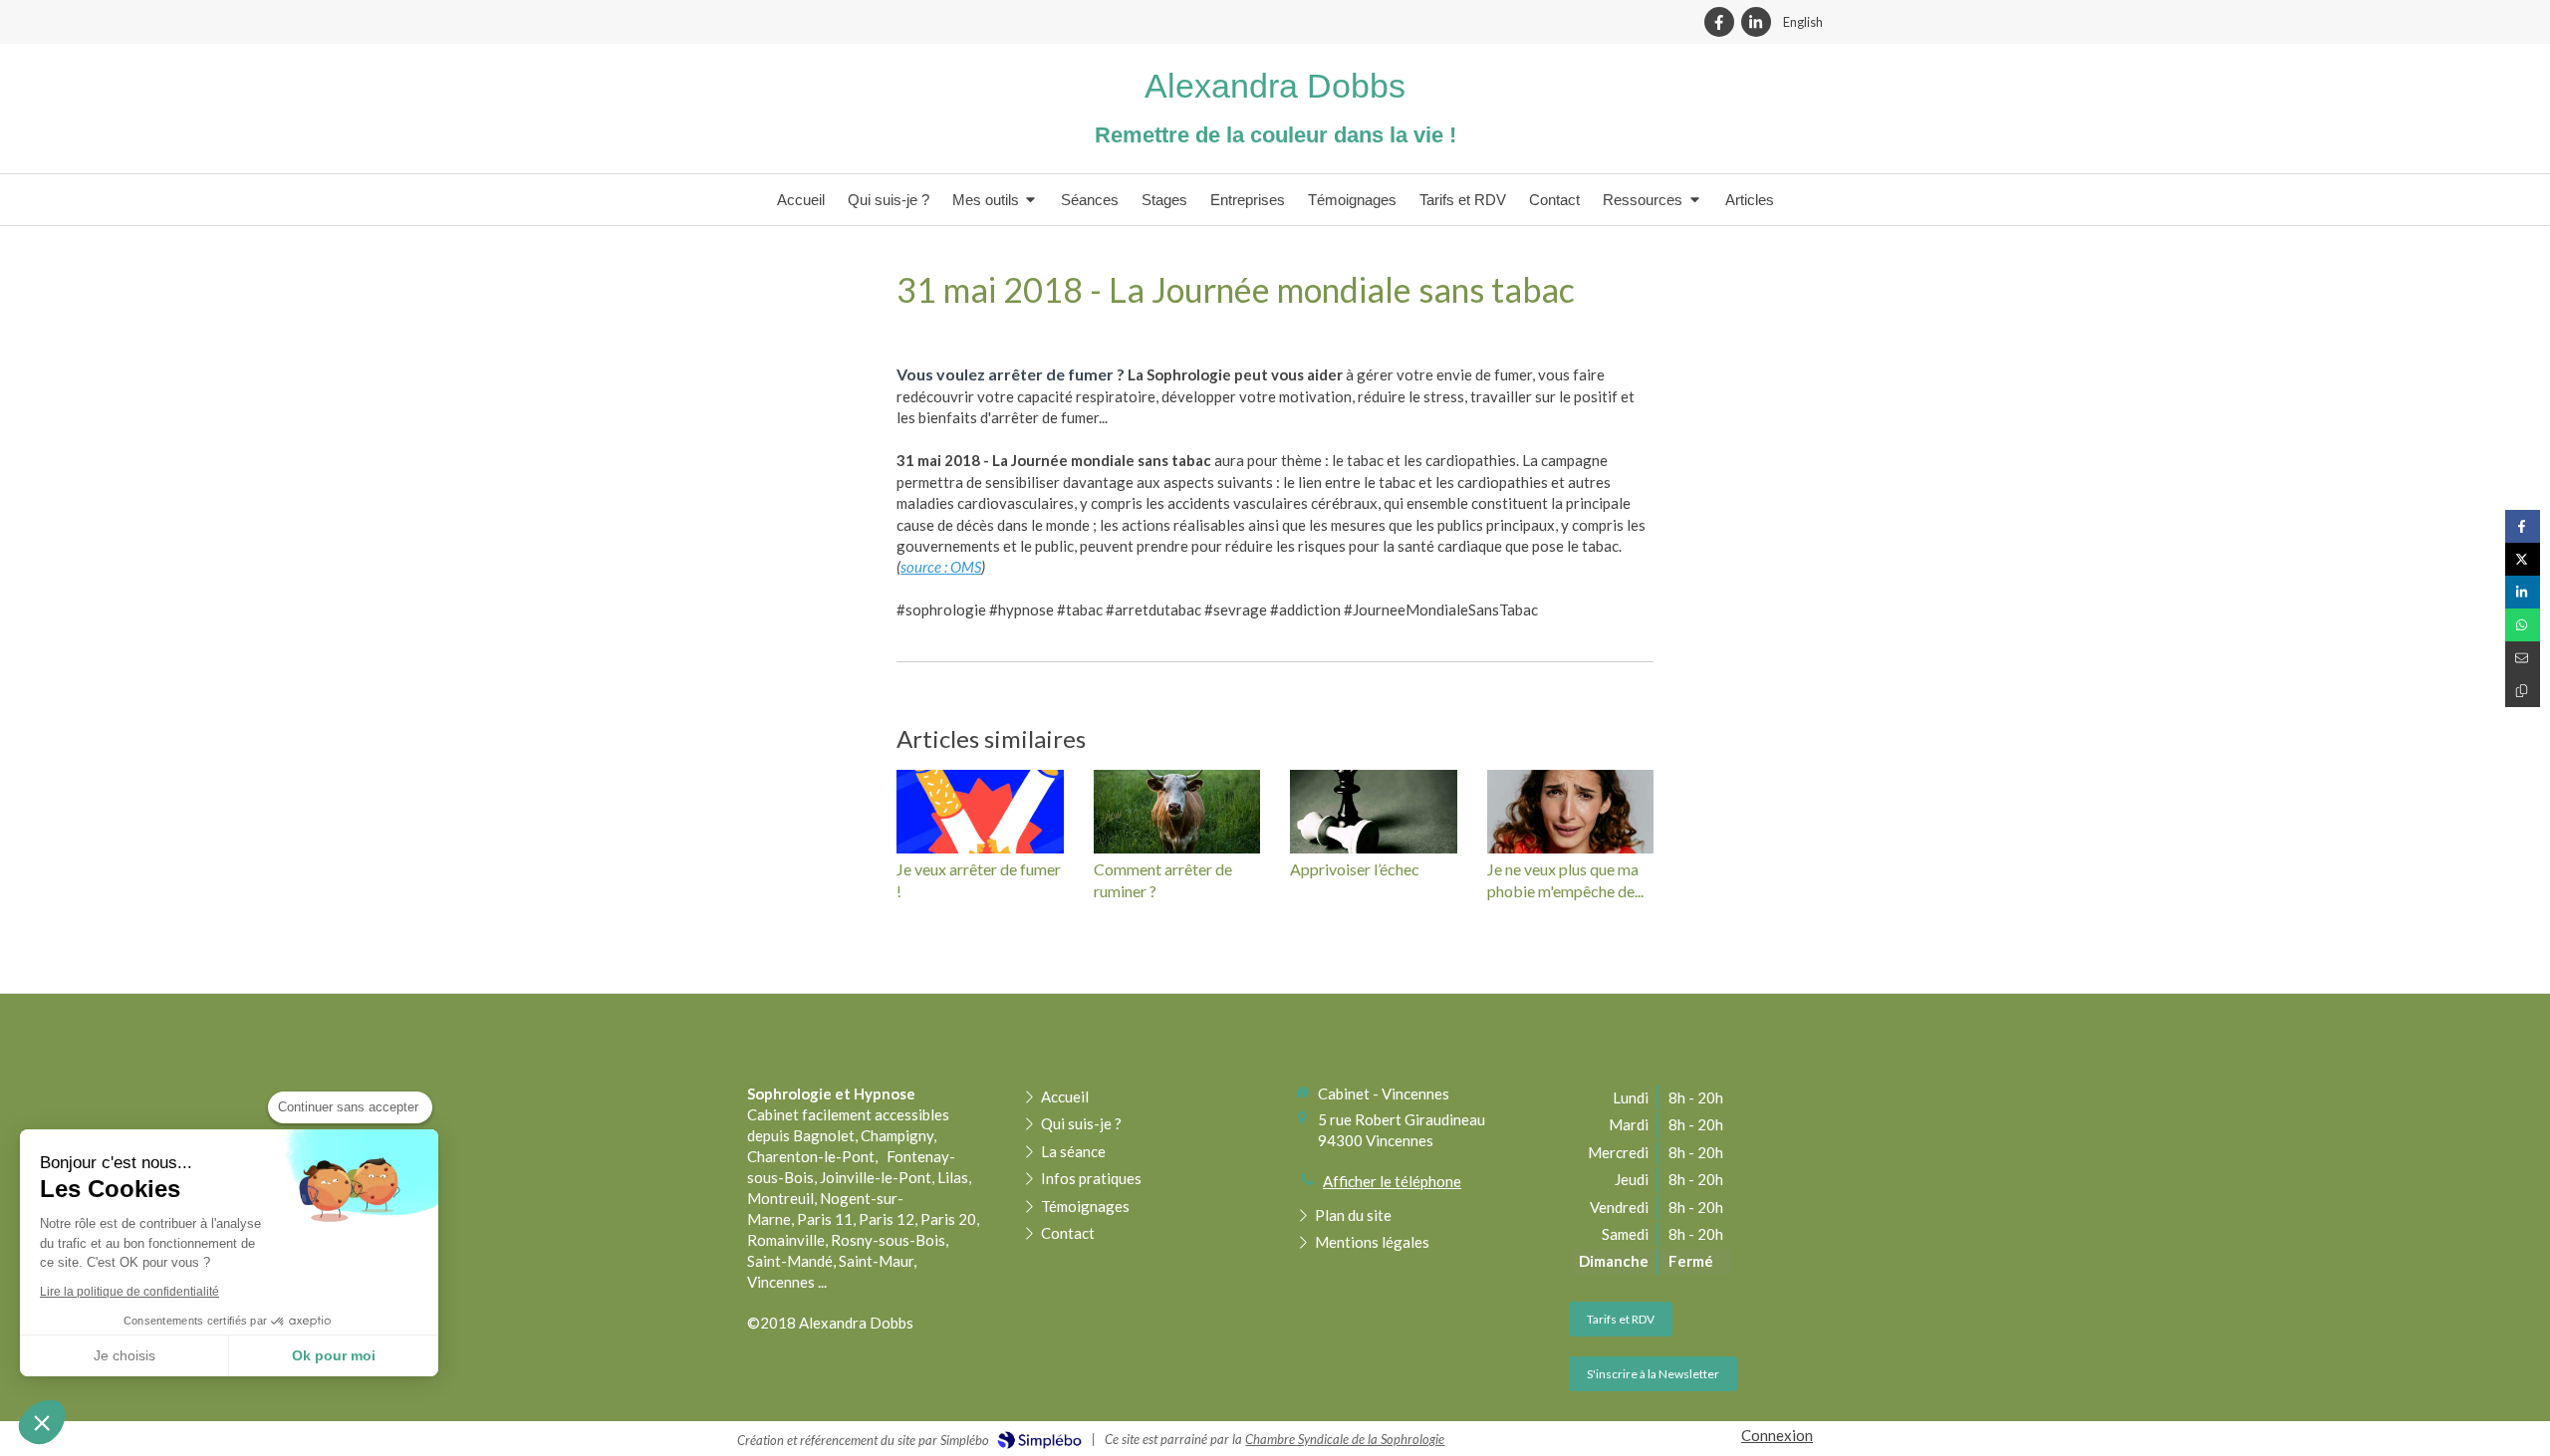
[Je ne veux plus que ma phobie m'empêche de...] (1571, 812)
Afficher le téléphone (1392, 1181)
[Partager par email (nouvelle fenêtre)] (2523, 658)
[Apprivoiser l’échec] (1374, 812)
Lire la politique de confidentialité (129, 1292)
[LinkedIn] (1756, 22)
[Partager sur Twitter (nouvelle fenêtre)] (2523, 559)
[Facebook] (1719, 22)
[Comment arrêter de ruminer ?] (1177, 812)
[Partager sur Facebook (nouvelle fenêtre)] (2523, 526)
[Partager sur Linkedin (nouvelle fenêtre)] (2523, 592)
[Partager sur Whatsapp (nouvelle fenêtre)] (2523, 625)
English (1803, 22)
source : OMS (941, 567)
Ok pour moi (334, 1355)
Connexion (1777, 1435)
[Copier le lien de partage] (2523, 691)
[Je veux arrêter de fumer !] (980, 812)
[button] (42, 1422)
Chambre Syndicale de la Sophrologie (1345, 1439)
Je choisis (125, 1355)
